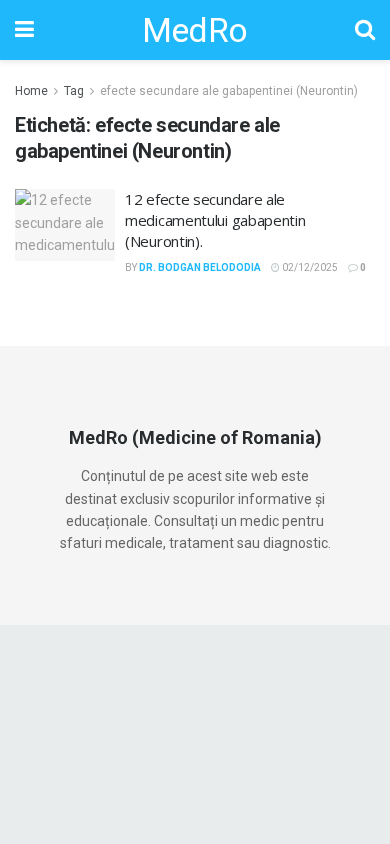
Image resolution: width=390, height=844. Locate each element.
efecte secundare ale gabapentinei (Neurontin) (229, 91)
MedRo (195, 30)
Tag (74, 91)
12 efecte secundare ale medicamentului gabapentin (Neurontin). (215, 220)
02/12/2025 (309, 267)
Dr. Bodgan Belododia (200, 267)
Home (31, 91)
